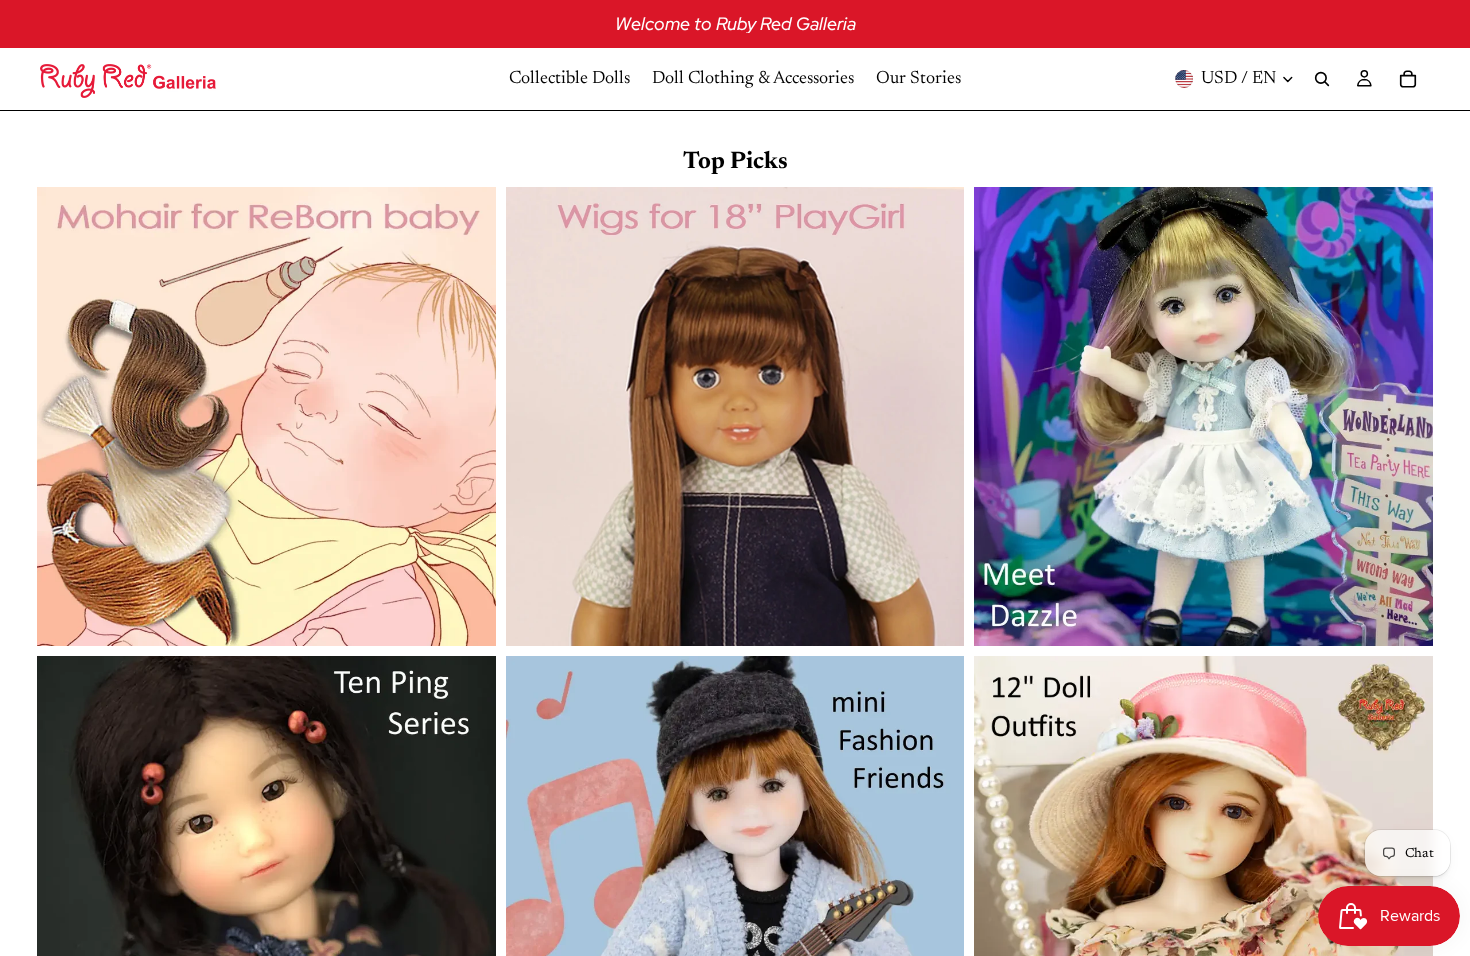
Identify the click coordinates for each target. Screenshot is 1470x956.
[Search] (1322, 79)
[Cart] (1408, 79)
